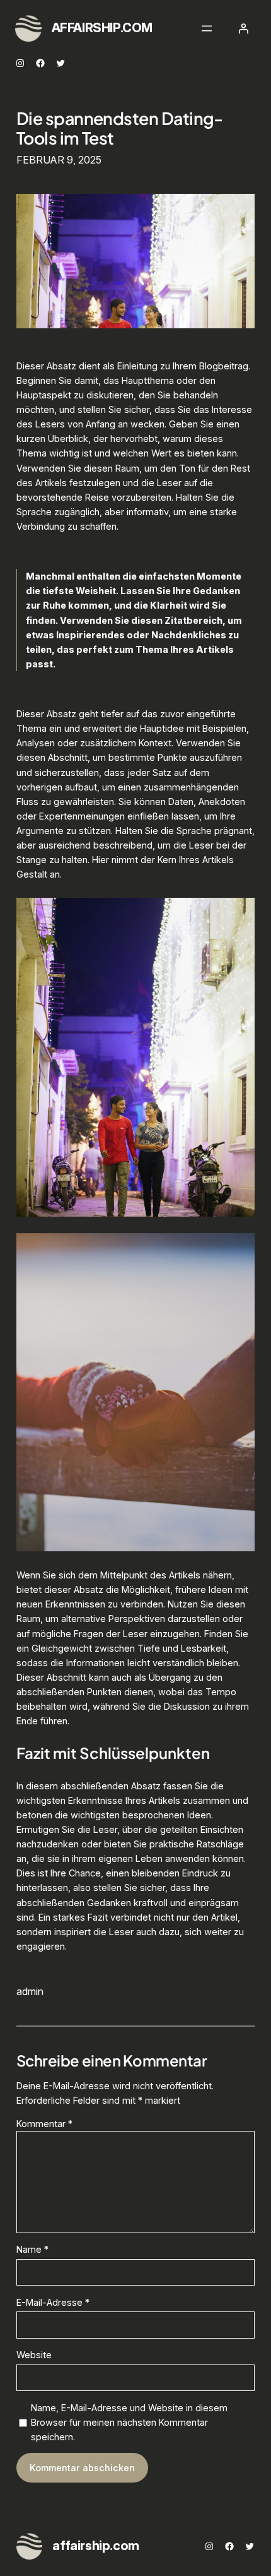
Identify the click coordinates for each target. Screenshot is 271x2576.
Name (32, 2249)
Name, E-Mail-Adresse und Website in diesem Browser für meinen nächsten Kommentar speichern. (129, 2422)
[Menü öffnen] (207, 28)
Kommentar (44, 2124)
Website (34, 2355)
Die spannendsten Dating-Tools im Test (120, 128)
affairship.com (102, 28)
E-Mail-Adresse (53, 2302)
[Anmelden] (243, 28)
